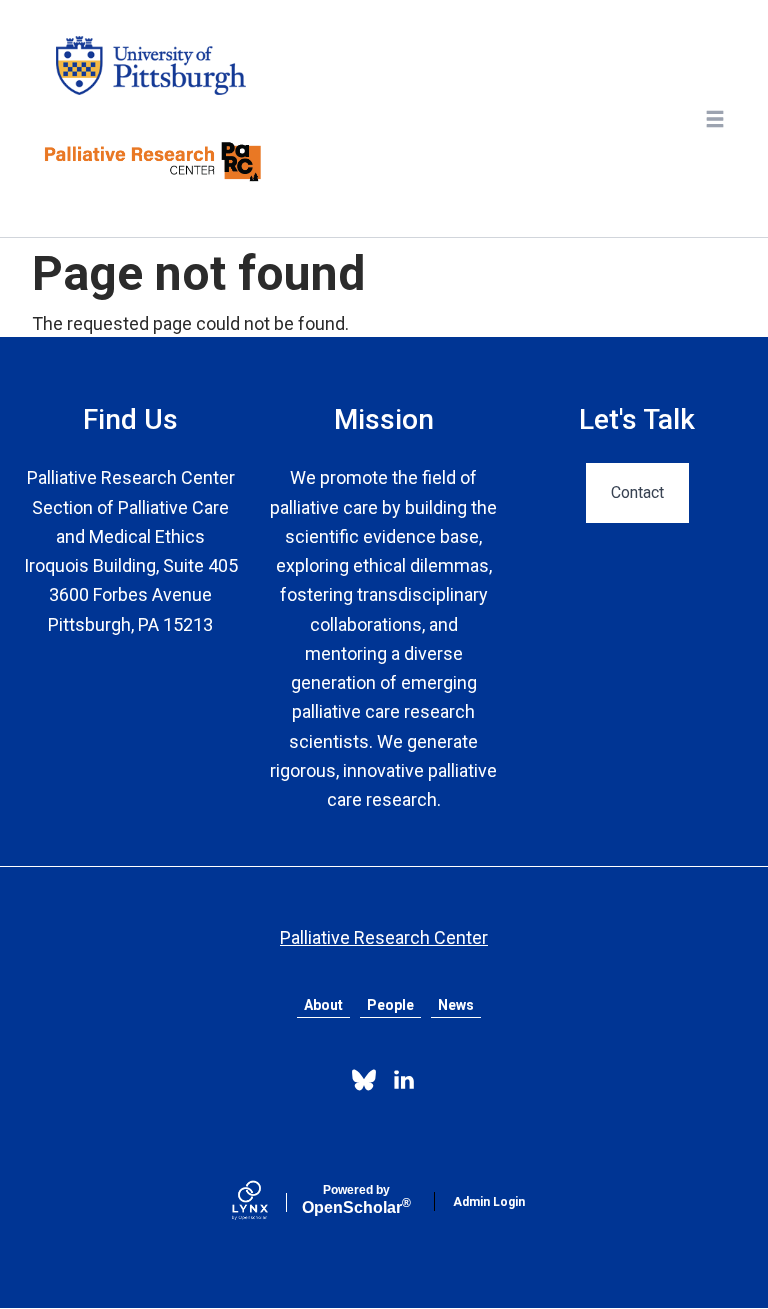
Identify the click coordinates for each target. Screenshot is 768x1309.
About (323, 1005)
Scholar (356, 1200)
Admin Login (489, 1202)
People (390, 1005)
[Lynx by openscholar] (267, 1202)
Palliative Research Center (384, 937)
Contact (637, 492)
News (456, 1005)
